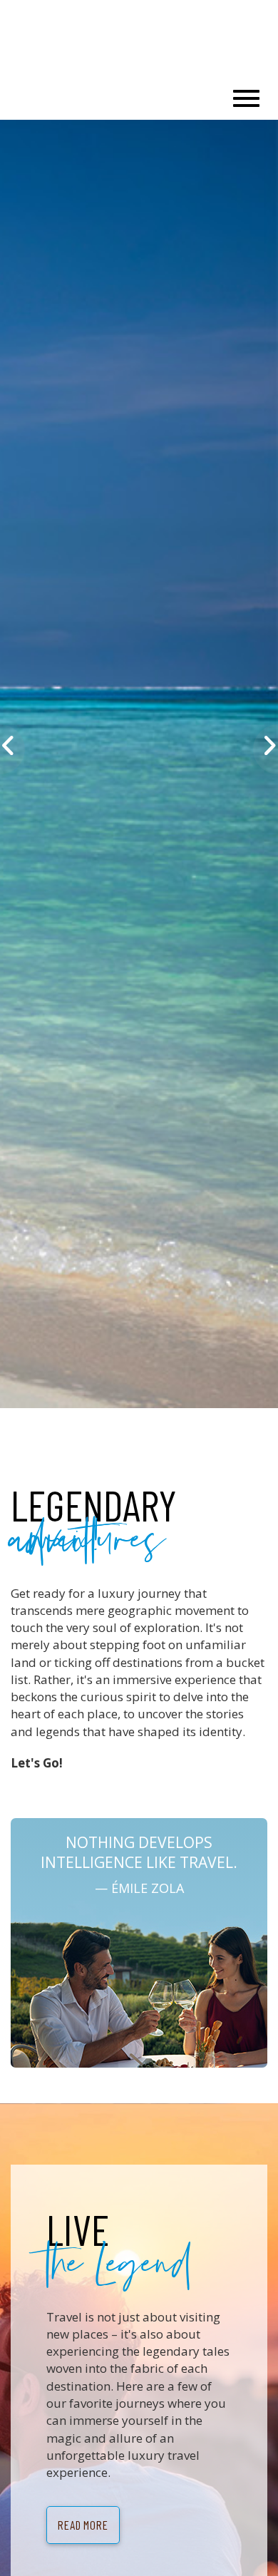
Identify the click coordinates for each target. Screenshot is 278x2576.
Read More (83, 2525)
